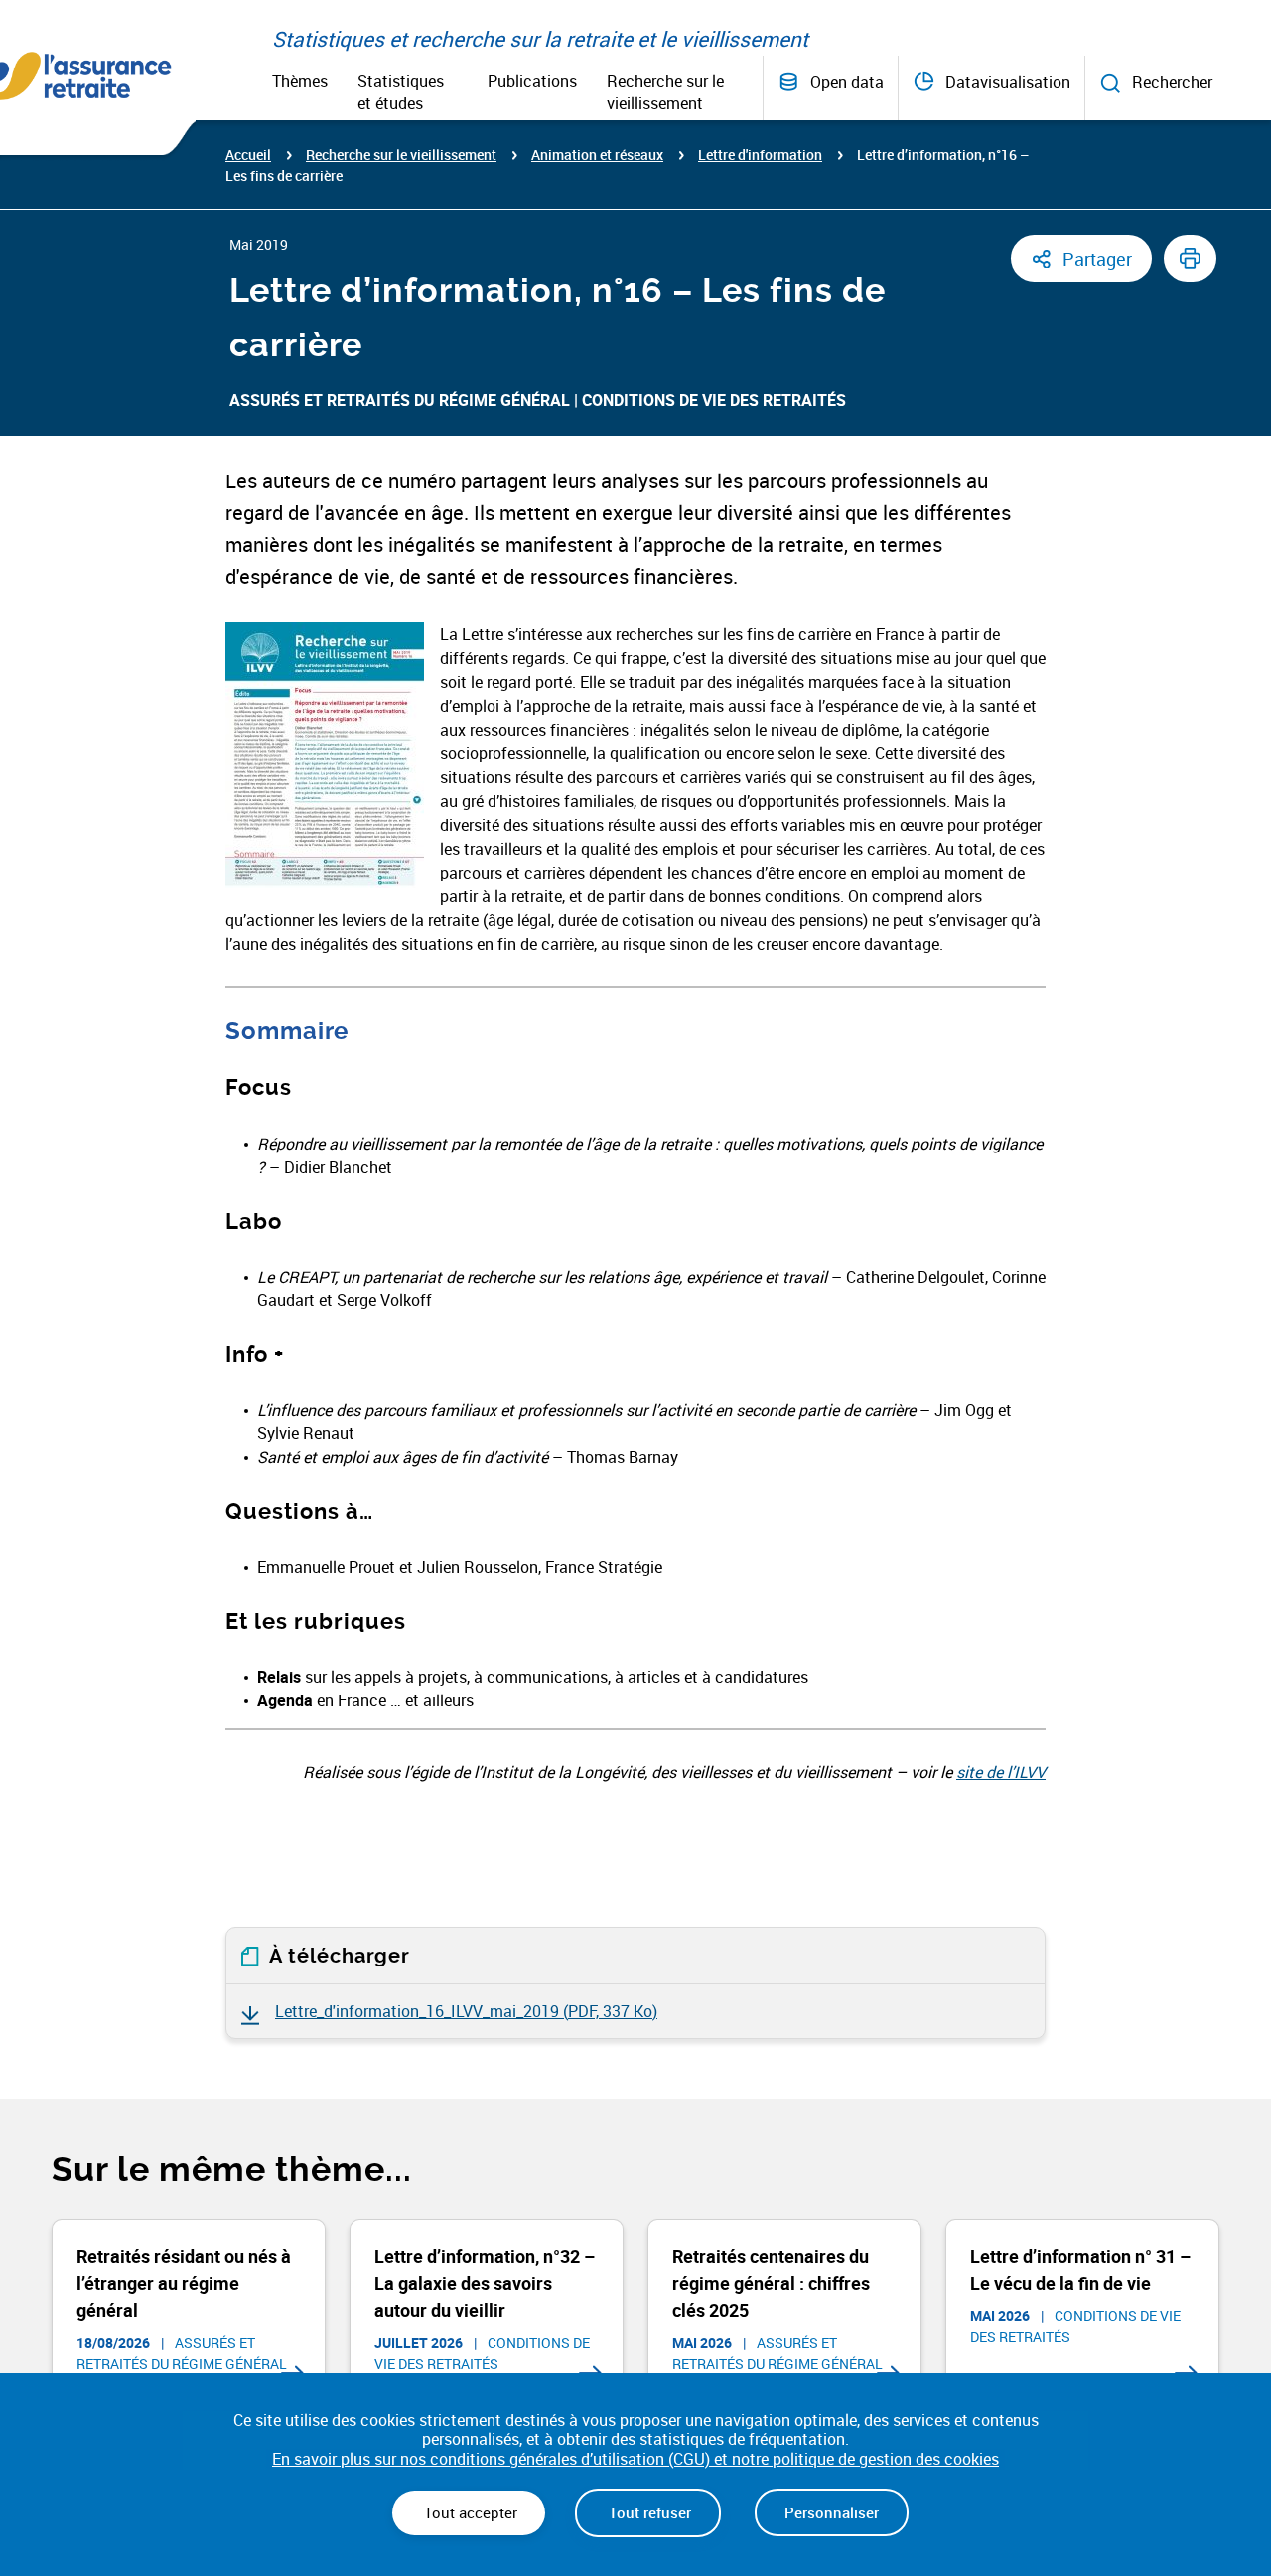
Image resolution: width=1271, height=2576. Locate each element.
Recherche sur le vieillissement (665, 92)
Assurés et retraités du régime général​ (400, 400)
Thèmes (300, 81)
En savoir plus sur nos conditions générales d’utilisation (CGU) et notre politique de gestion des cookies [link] (635, 2459)
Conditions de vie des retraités (714, 400)
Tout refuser (648, 2512)
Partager (1097, 259)
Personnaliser (832, 2512)
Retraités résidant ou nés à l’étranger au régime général (184, 2283)
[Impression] (1190, 259)
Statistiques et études (401, 92)
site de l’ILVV (1001, 1772)
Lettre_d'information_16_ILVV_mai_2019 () (466, 2011)
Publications (532, 81)
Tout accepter (469, 2512)
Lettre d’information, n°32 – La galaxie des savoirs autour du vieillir (485, 2283)
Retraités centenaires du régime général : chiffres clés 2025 (771, 2283)
